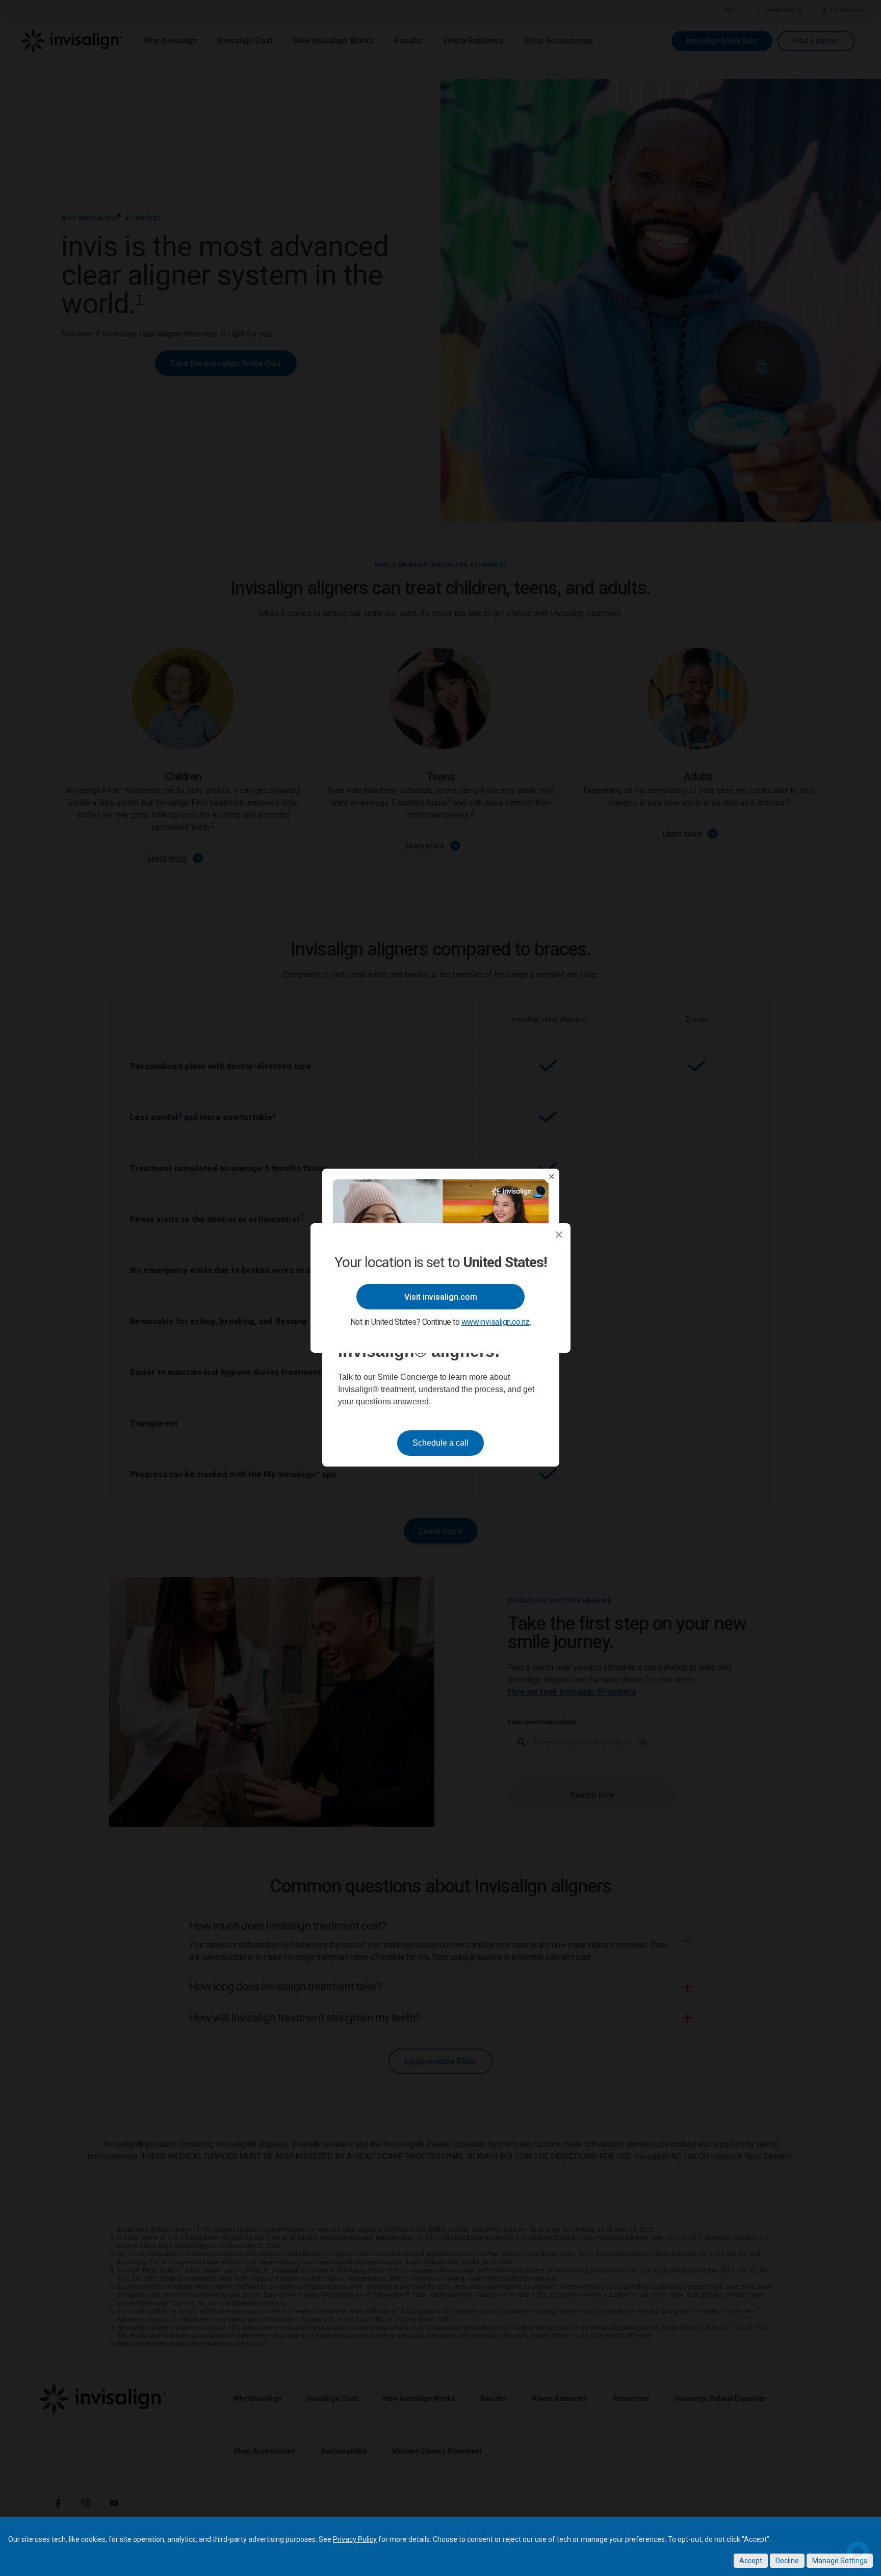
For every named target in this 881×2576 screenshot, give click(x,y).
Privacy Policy (355, 2539)
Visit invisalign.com (441, 1297)
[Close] (559, 1235)
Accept (751, 2561)
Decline (787, 2561)
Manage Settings (840, 2561)
